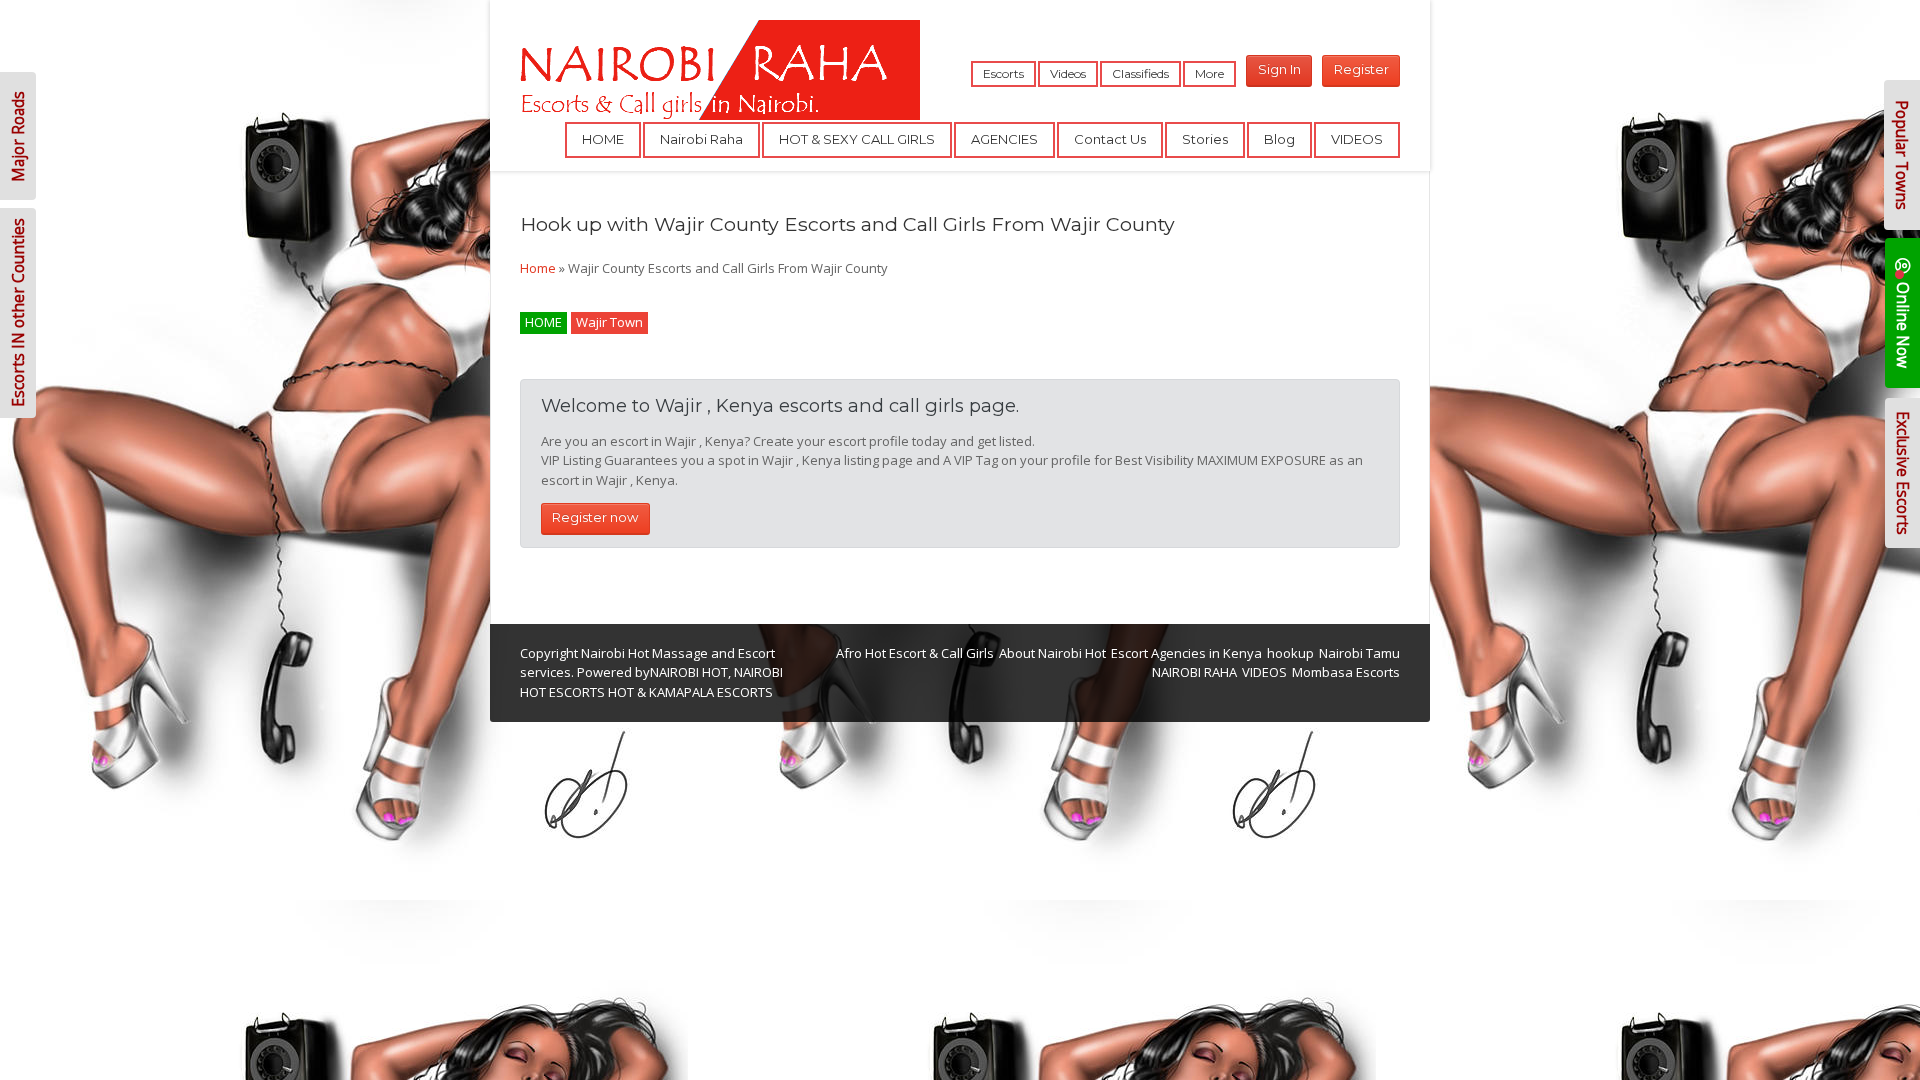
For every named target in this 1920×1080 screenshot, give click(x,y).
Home (538, 268)
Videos (1068, 73)
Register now (595, 517)
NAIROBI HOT (689, 672)
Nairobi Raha (701, 139)
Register (1361, 69)
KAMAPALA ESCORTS (711, 692)
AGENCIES (1004, 139)
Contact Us (1110, 139)
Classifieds (1140, 73)
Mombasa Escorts (1346, 672)
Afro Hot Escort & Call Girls (915, 653)
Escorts (1003, 73)
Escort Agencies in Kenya (1186, 653)
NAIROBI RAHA (1194, 672)
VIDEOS (1357, 139)
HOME (603, 139)
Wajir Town (609, 322)
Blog (1279, 139)
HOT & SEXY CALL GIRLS (857, 139)
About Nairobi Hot (1052, 653)
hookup (1290, 653)
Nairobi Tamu (1359, 653)
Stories (1205, 139)
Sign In (1279, 69)
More (1209, 73)
